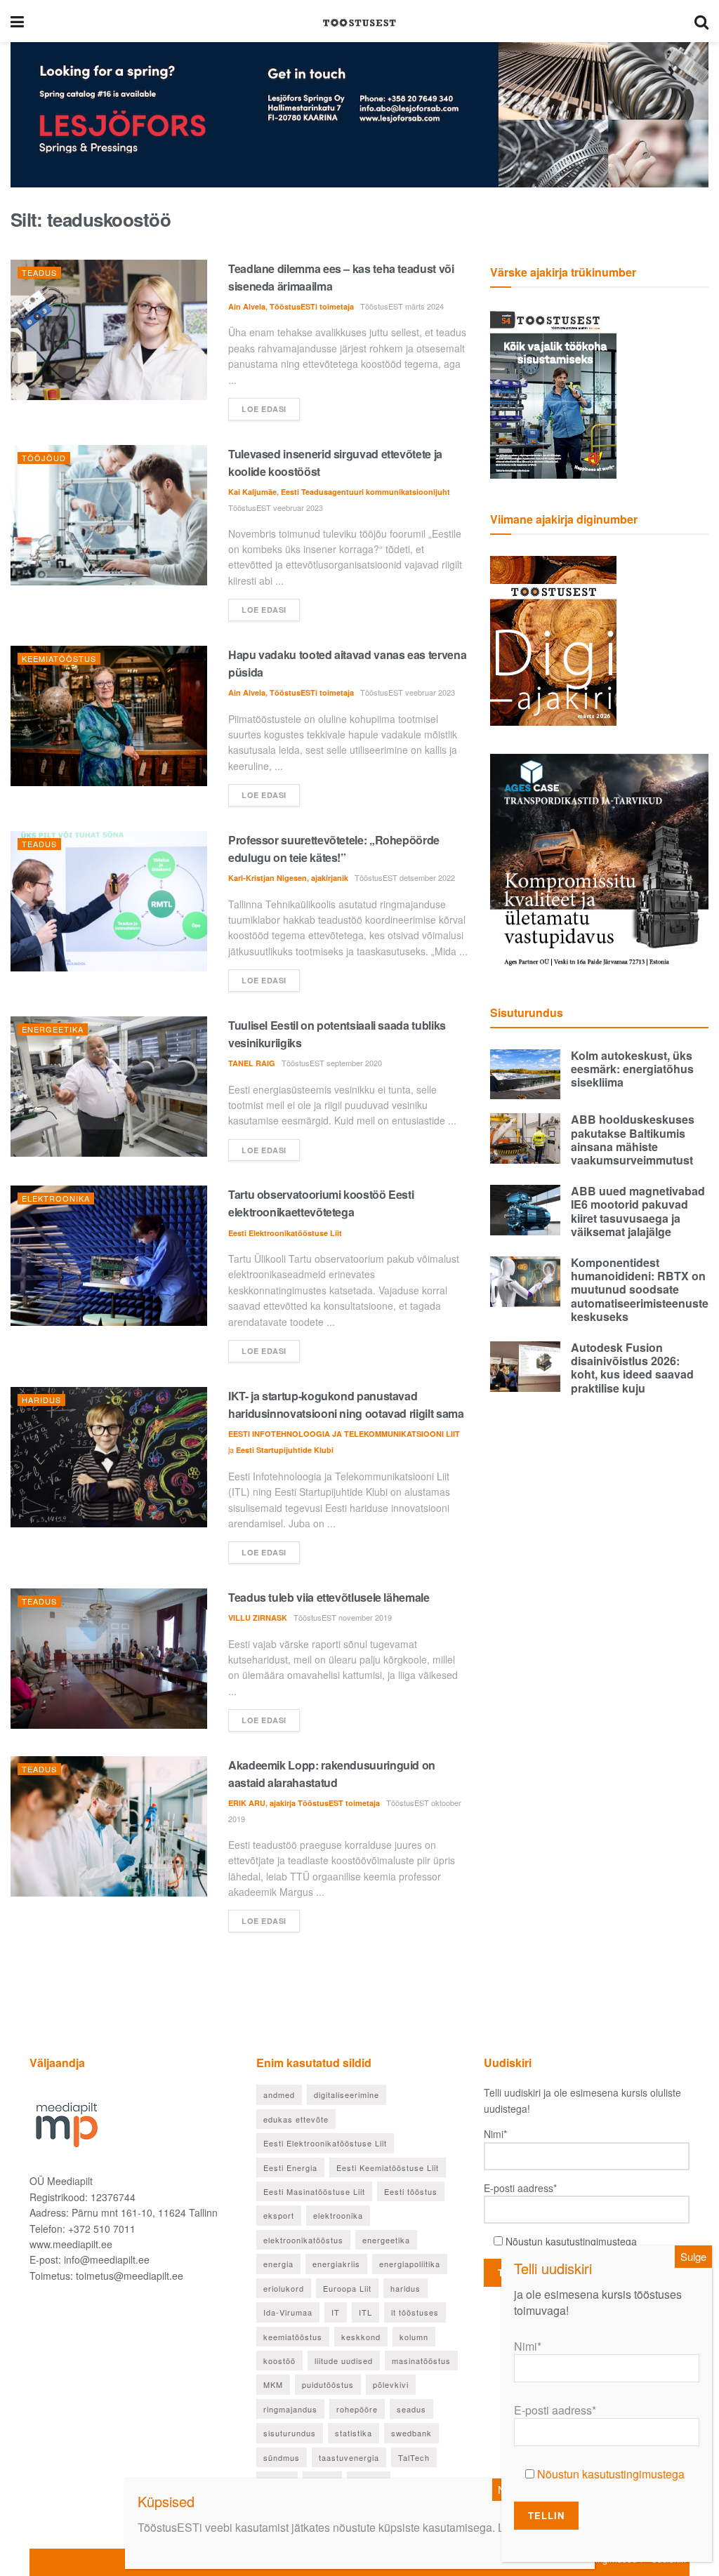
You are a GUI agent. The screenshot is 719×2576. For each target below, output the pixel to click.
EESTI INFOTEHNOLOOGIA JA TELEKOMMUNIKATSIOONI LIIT (344, 1434)
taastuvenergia (349, 2457)
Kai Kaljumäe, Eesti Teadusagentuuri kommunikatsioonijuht (339, 492)
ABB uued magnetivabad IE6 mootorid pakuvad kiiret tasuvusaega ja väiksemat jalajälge (638, 1211)
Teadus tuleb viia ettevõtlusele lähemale (329, 1597)
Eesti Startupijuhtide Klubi (285, 1450)
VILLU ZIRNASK (258, 1618)
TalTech (414, 2457)
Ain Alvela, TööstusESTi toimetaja (291, 306)
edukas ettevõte (296, 2119)
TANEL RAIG (252, 1063)
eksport (279, 2215)
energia (278, 2264)
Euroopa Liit (347, 2288)
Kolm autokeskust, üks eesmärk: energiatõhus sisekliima (632, 1069)
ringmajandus (290, 2409)
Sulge (693, 2256)
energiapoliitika (410, 2264)
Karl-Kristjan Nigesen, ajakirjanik (288, 878)
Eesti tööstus (411, 2191)
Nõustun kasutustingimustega (571, 2241)
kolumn (414, 2337)
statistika (354, 2433)
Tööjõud (44, 458)
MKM (273, 2384)
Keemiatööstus (59, 658)
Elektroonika (56, 1198)
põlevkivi (391, 2384)
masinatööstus (421, 2361)
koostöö (279, 2361)
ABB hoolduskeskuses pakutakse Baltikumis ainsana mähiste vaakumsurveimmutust (633, 1140)
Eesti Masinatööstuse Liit (314, 2191)
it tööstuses (415, 2312)
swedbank (411, 2433)
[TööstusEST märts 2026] (553, 639)
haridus (405, 2288)
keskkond (361, 2337)
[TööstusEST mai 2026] (553, 392)
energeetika (386, 2240)
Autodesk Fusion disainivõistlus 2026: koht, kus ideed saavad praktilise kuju (632, 1368)
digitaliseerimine (347, 2094)
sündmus (282, 2457)
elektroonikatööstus (303, 2240)
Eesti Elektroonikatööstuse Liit (285, 1233)
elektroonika (338, 2215)
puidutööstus (328, 2384)
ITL (365, 2312)
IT (336, 2312)
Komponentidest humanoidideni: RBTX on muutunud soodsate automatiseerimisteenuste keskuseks (640, 1289)
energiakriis (336, 2264)
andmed (279, 2094)
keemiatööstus (293, 2337)
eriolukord (284, 2288)
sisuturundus (290, 2433)
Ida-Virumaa (288, 2312)
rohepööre (357, 2409)
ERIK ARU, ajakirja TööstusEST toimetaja (304, 1803)
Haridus (41, 1400)
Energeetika (53, 1029)
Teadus (39, 272)
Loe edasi (264, 409)
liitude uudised (344, 2361)
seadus (411, 2409)
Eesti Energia (290, 2167)
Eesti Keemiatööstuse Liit (388, 2167)
